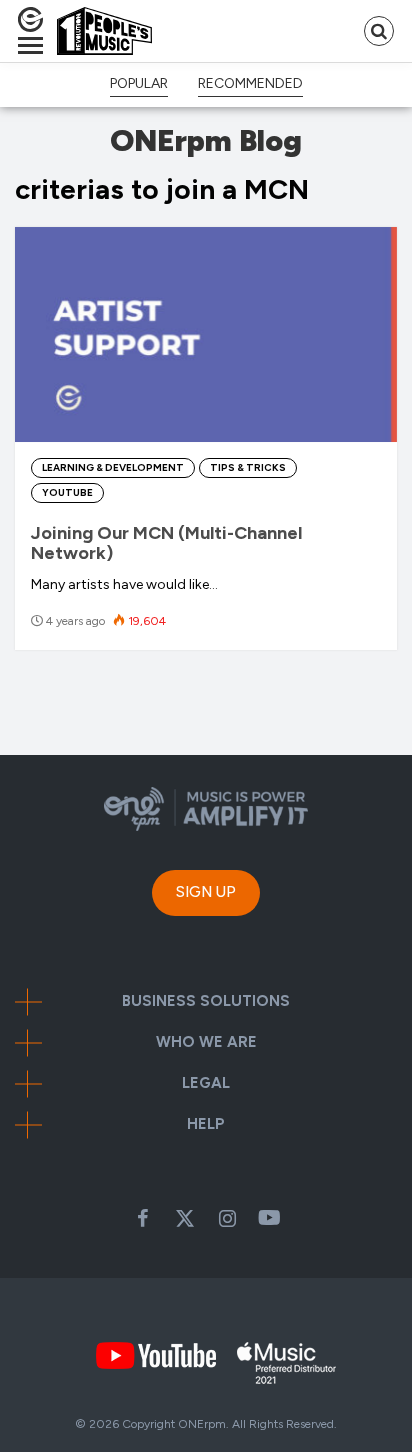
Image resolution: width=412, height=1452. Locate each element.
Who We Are (206, 1042)
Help (206, 1124)
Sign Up (206, 892)
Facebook (143, 1218)
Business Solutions (206, 1001)
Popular (139, 83)
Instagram (227, 1218)
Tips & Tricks (248, 467)
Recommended (250, 83)
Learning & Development (113, 467)
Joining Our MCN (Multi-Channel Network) (166, 543)
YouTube (67, 492)
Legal (206, 1083)
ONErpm (202, 1424)
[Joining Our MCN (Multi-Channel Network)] (206, 334)
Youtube (269, 1218)
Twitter (185, 1218)
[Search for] (379, 31)
